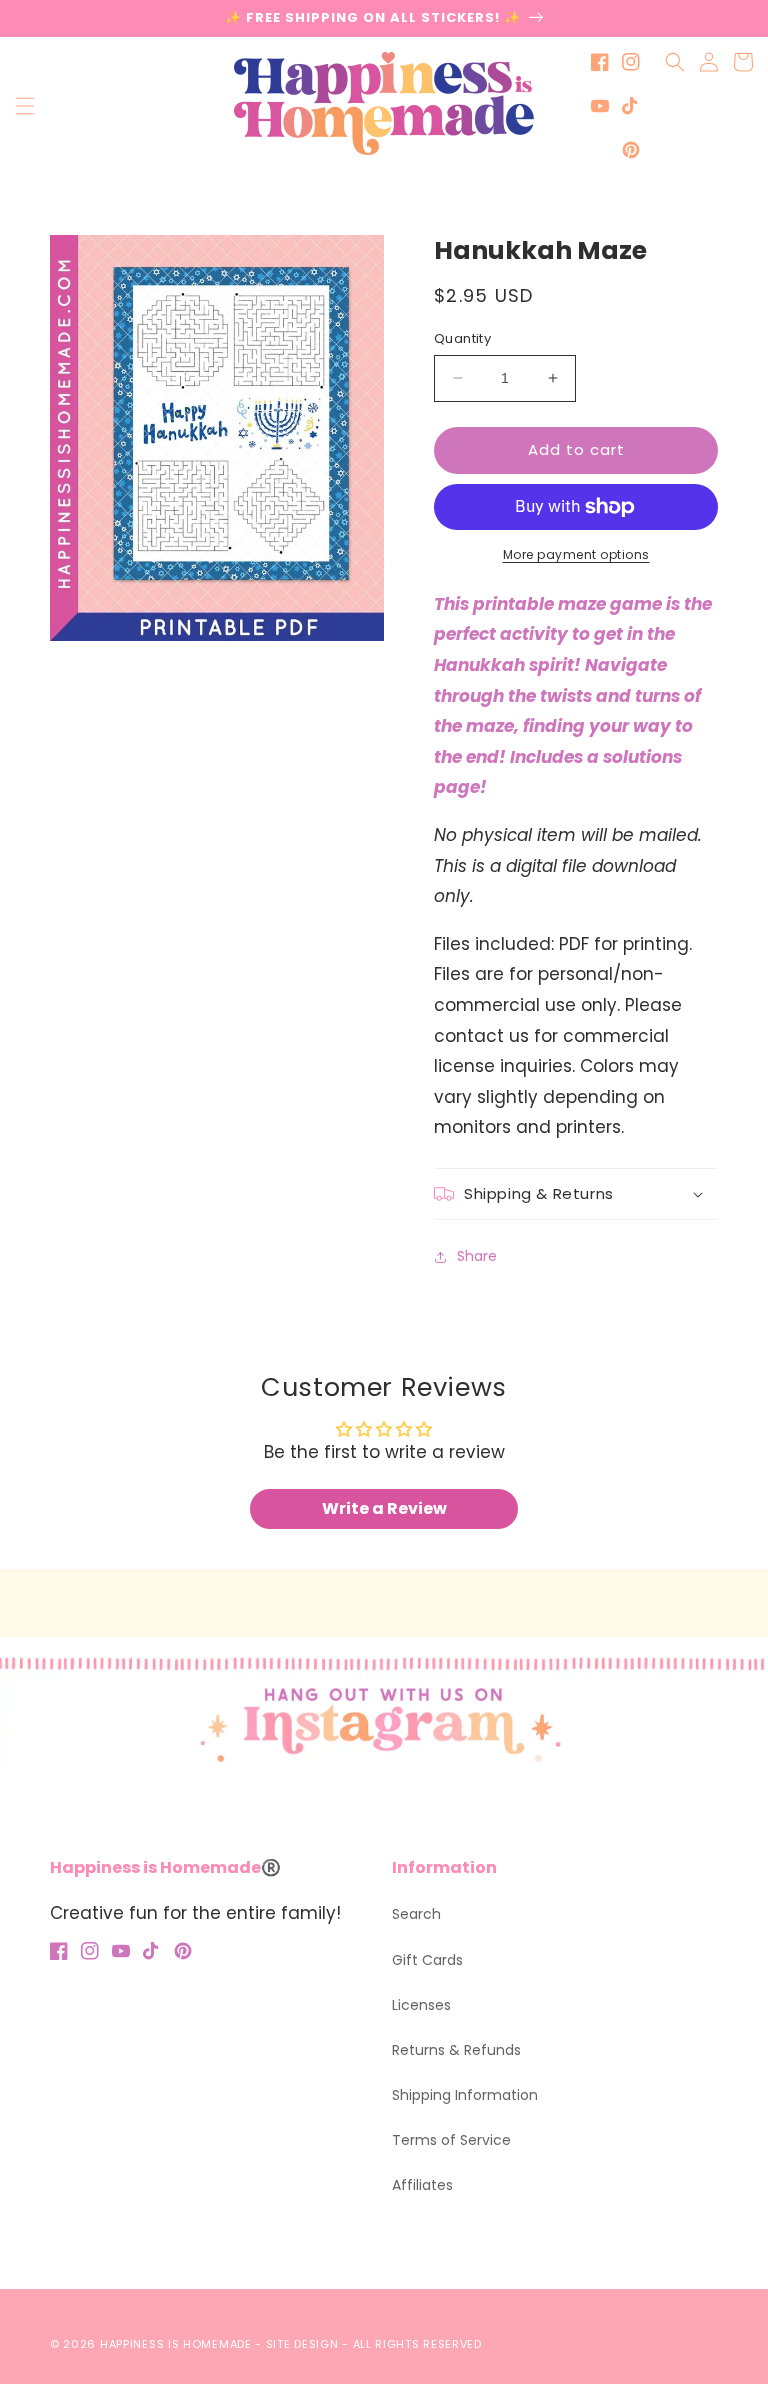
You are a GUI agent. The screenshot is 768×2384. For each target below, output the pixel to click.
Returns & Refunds (456, 2050)
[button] (25, 106)
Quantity (462, 338)
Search (416, 1914)
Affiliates (422, 2185)
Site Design (302, 2344)
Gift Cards (427, 1960)
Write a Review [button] (384, 1508)
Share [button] (477, 1256)
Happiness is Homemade (176, 2344)
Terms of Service (451, 2140)
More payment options (576, 554)
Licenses (421, 2005)
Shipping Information (465, 2095)
